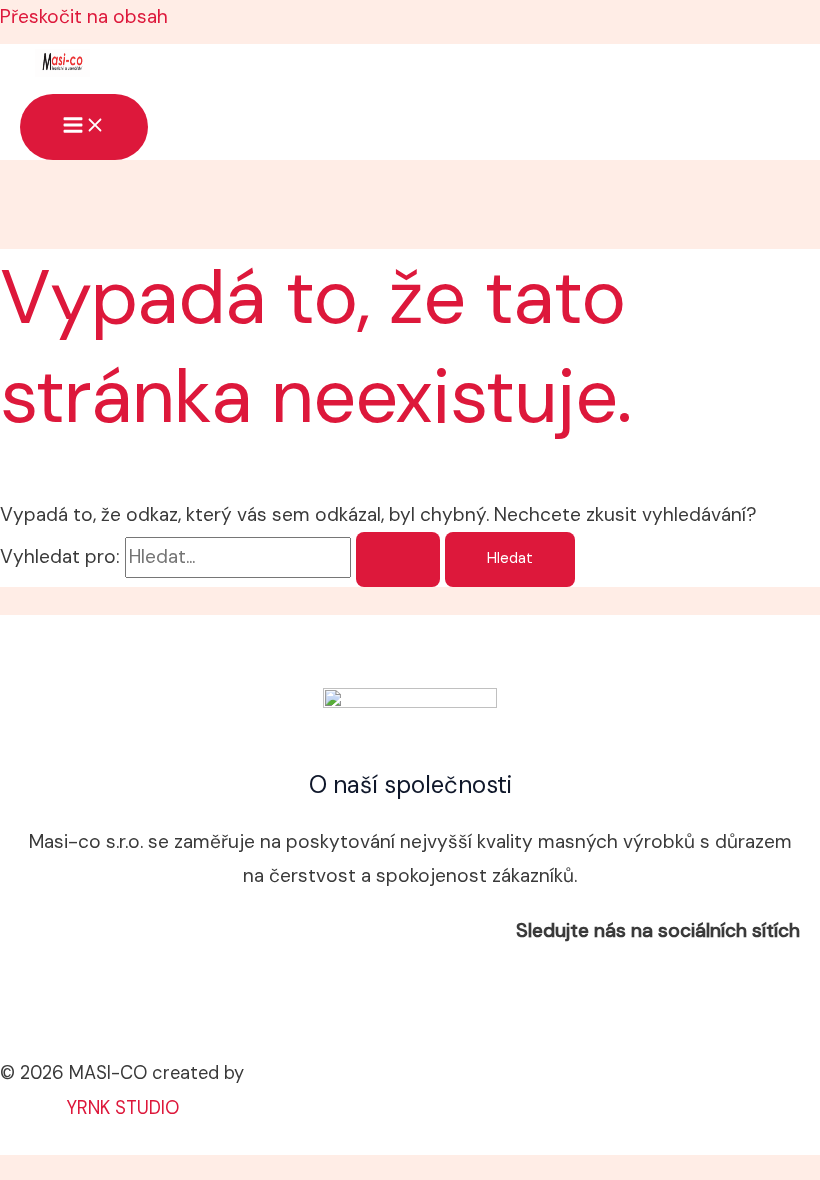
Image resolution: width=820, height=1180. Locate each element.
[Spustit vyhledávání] (398, 559)
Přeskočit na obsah (84, 16)
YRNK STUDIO (122, 1108)
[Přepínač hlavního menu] (84, 127)
